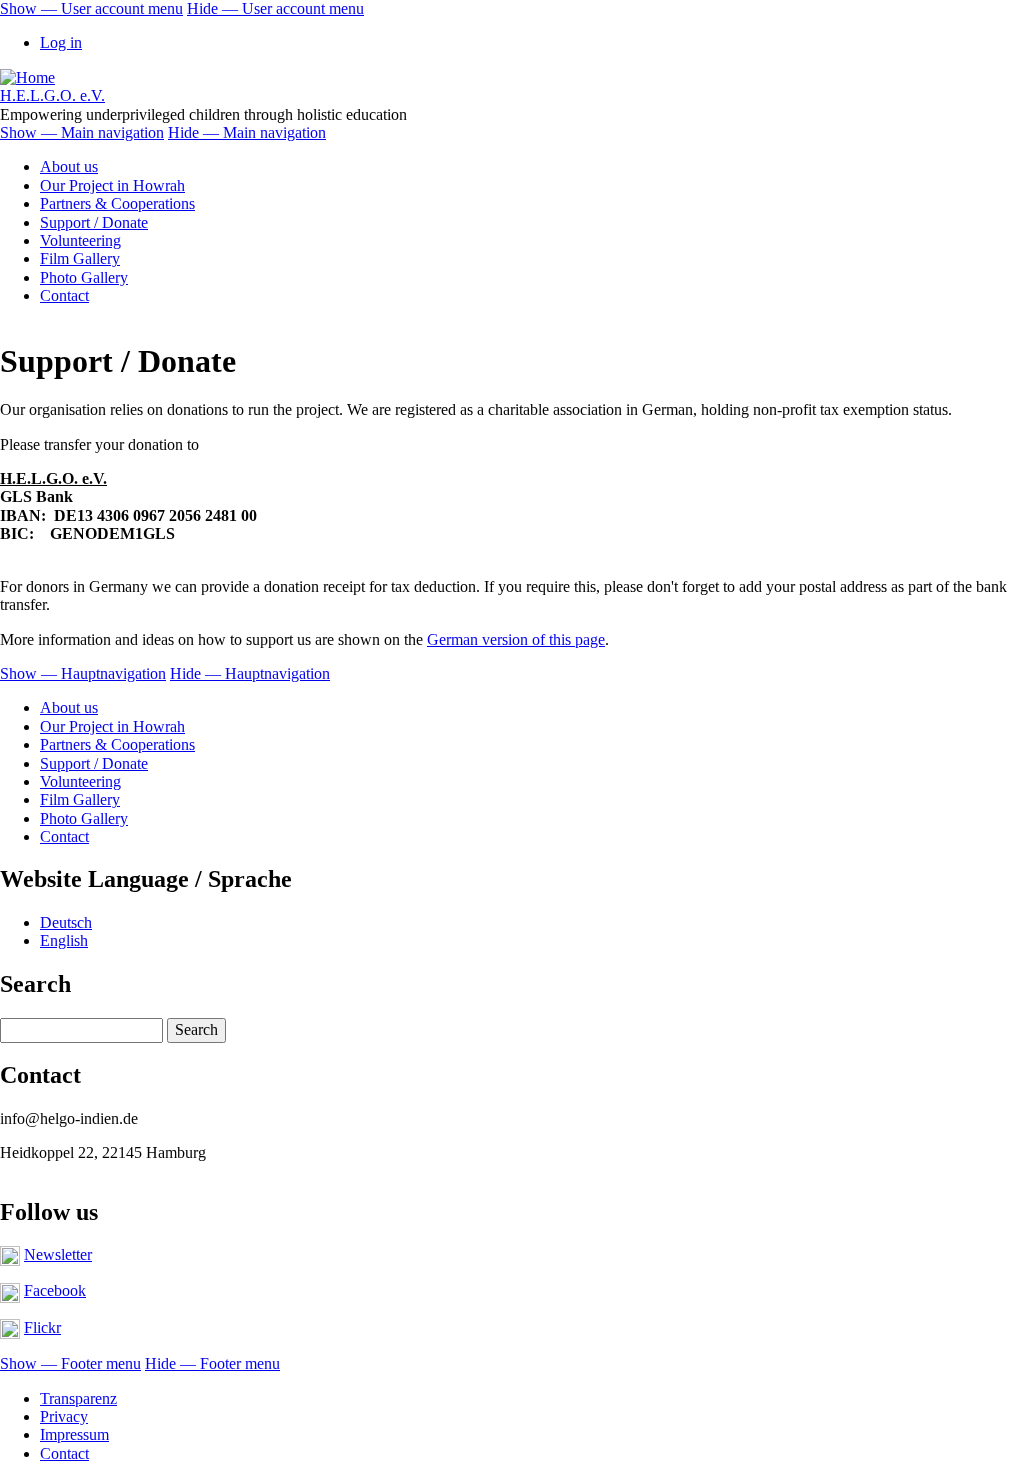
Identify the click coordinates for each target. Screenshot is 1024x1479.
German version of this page (516, 639)
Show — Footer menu (70, 1363)
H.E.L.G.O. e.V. (52, 95)
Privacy (64, 1416)
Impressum (74, 1434)
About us (69, 166)
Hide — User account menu (275, 8)
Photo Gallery (84, 277)
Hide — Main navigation (247, 132)
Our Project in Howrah (112, 185)
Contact (64, 295)
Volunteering (80, 240)
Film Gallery (80, 258)
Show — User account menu (91, 8)
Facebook (55, 1290)
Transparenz (78, 1398)
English (64, 940)
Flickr (42, 1327)
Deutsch (66, 922)
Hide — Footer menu (212, 1363)
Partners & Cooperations (117, 203)
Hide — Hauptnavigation (250, 673)
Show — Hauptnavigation (83, 673)
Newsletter (58, 1254)
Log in (61, 42)
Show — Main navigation (82, 132)
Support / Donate (94, 222)
